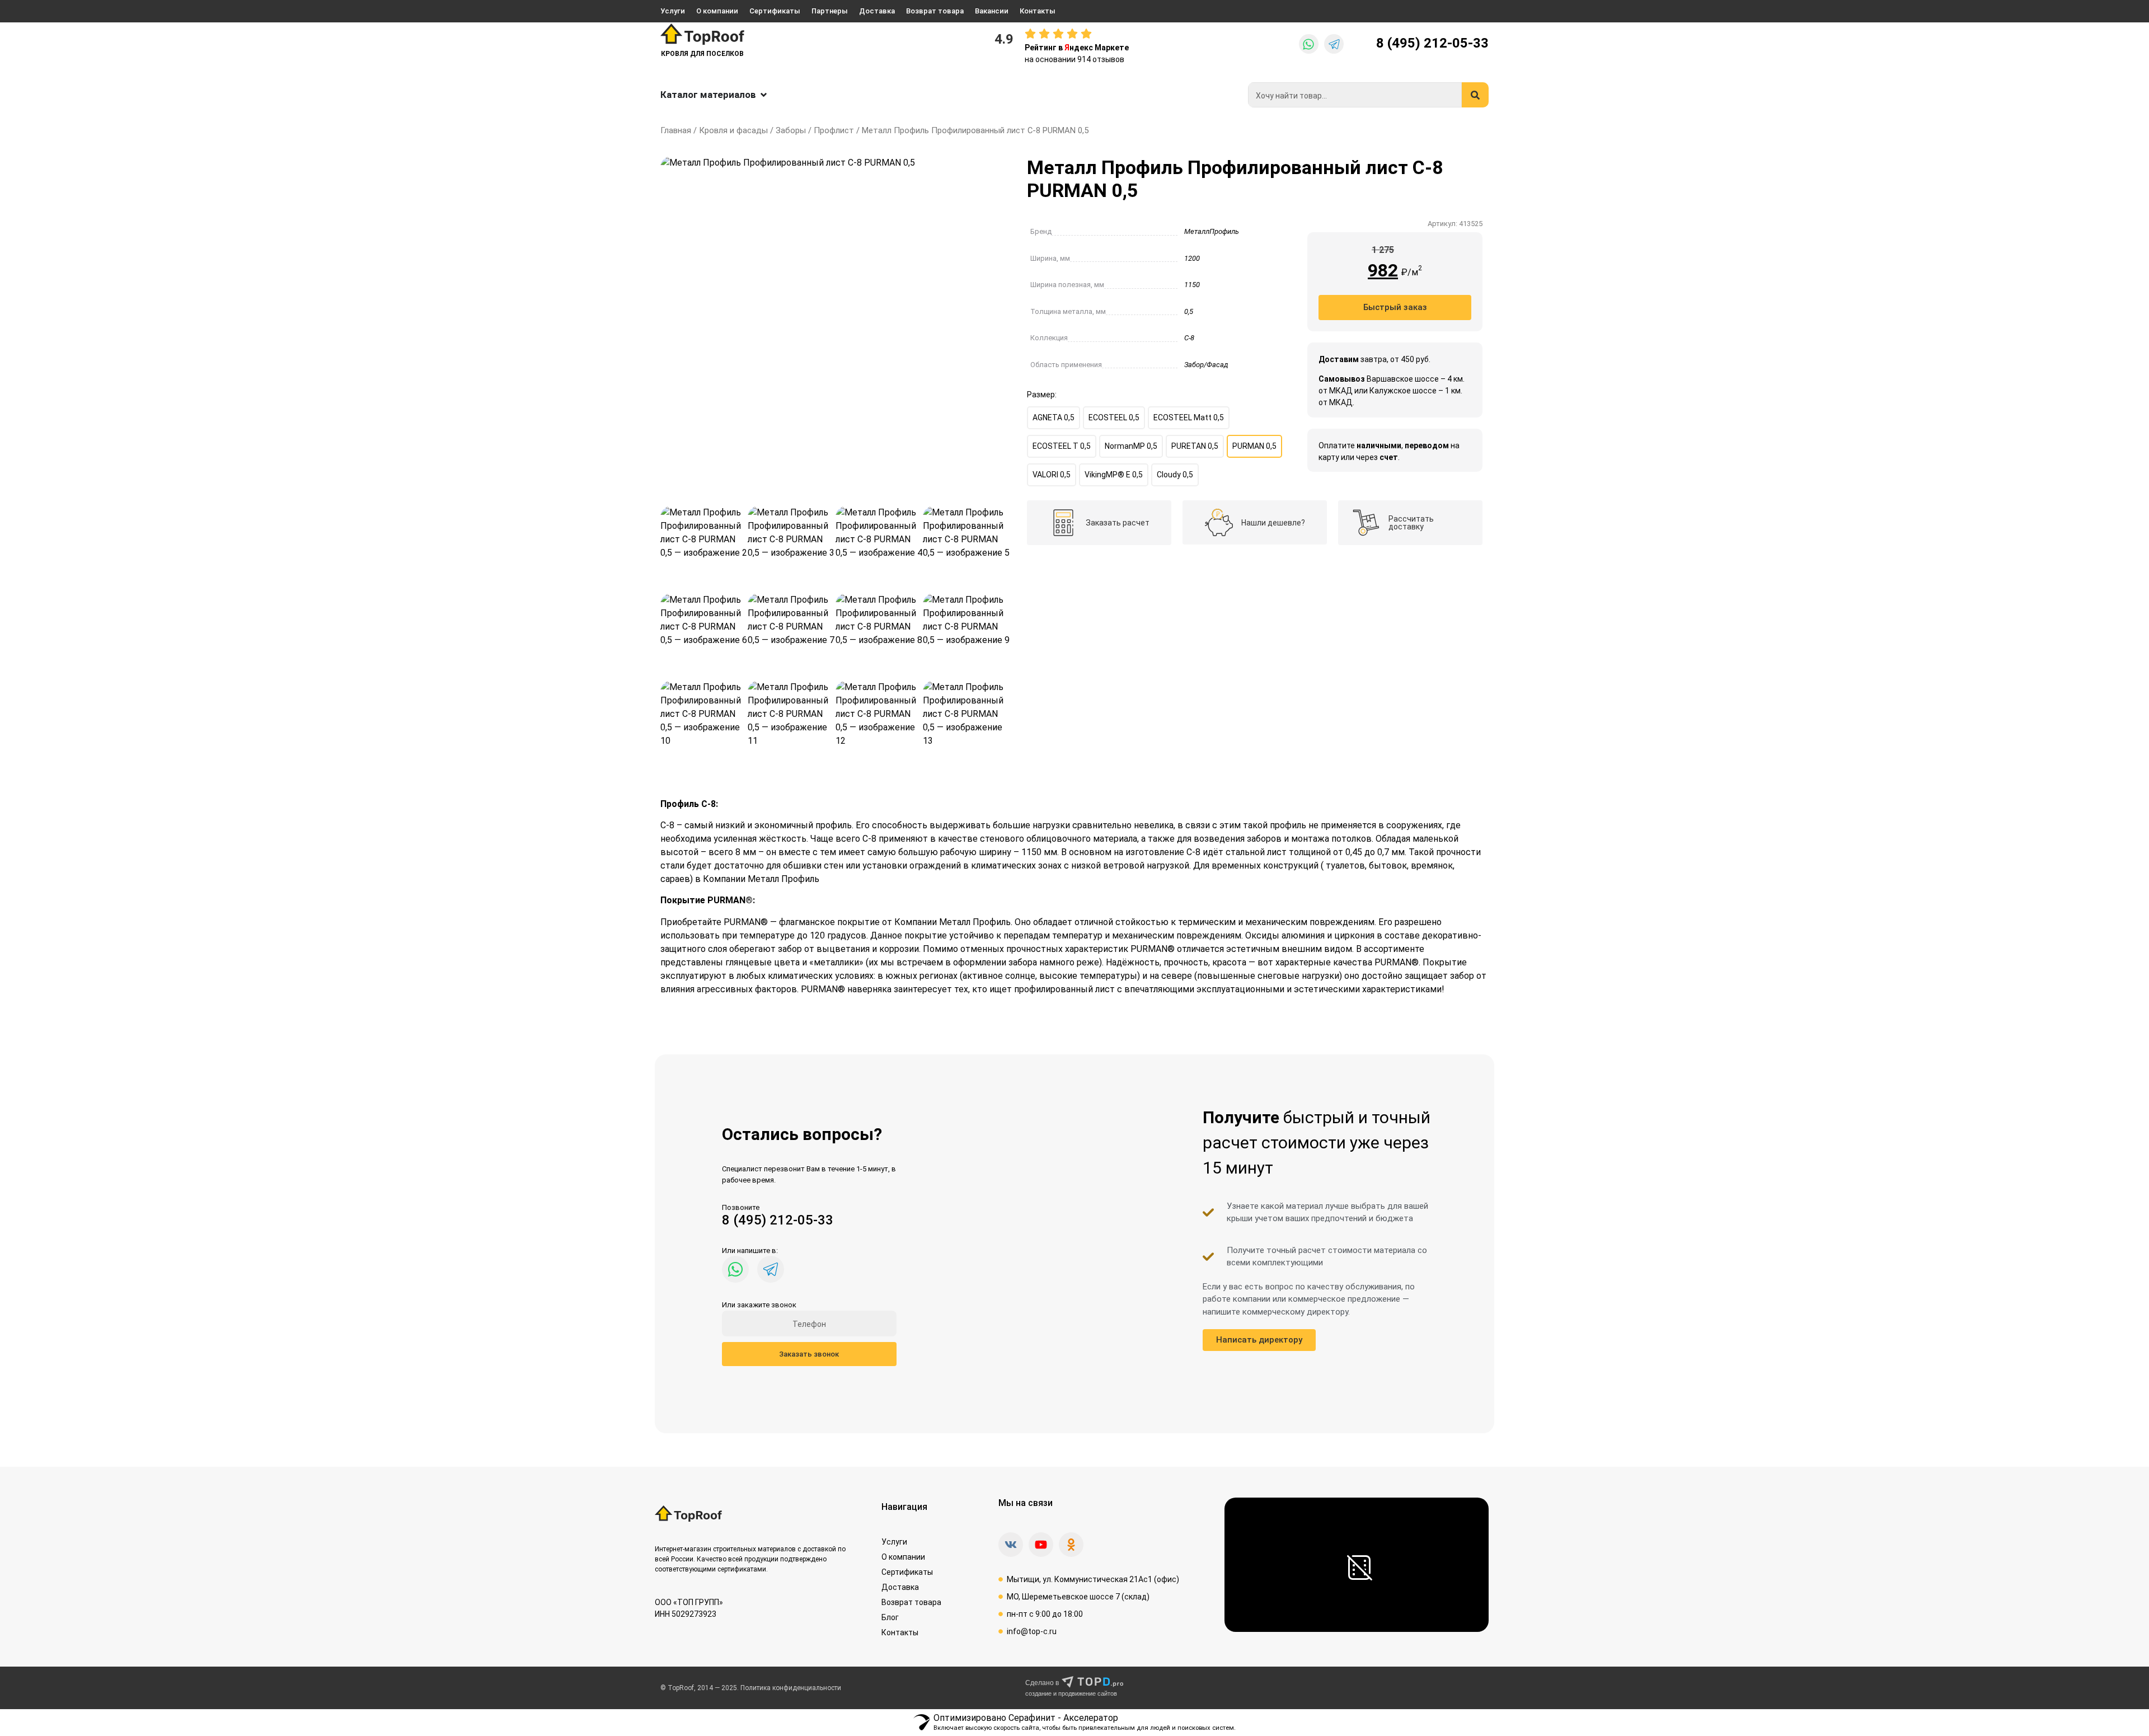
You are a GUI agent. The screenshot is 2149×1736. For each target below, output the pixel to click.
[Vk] (1011, 1545)
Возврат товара (935, 11)
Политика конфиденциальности (791, 1688)
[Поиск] (1475, 95)
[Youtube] (1041, 1545)
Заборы (791, 130)
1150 (1192, 285)
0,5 (1189, 311)
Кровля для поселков (702, 54)
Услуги (673, 11)
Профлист (834, 130)
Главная (676, 130)
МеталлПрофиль (1212, 231)
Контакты (1038, 11)
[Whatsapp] (1309, 44)
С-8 (1189, 338)
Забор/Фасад (1206, 365)
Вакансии (992, 11)
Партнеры (830, 11)
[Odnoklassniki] (1071, 1545)
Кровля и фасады (733, 130)
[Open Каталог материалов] (764, 95)
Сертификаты (775, 11)
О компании (717, 11)
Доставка (877, 11)
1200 (1192, 258)
